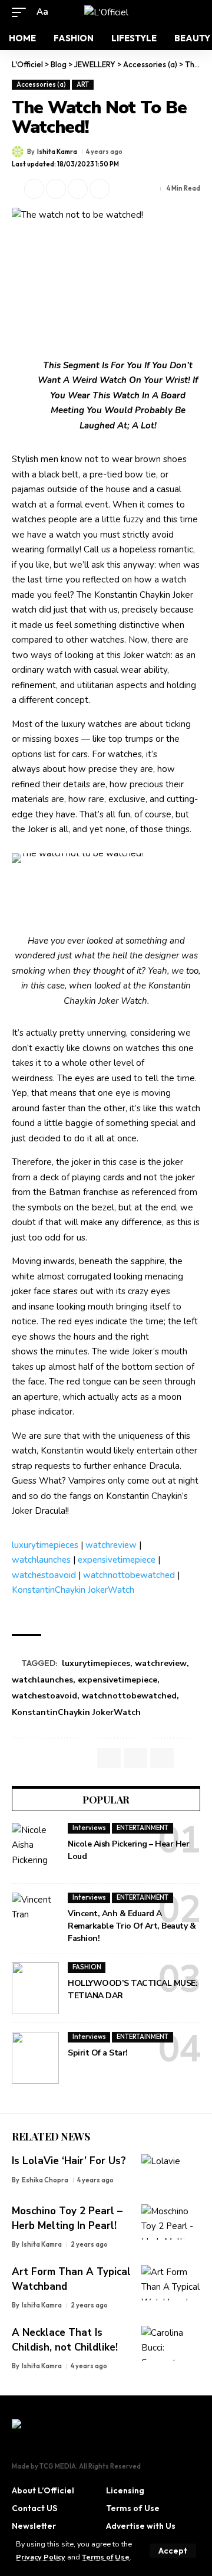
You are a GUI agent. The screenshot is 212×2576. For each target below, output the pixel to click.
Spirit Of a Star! (98, 2053)
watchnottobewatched (129, 1575)
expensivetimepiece (117, 1560)
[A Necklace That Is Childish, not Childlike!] (171, 2343)
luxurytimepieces (45, 1545)
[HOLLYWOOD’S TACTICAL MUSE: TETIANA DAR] (35, 1988)
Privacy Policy (41, 2557)
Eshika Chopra (45, 2180)
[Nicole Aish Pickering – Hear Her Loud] (35, 1849)
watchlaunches (41, 1560)
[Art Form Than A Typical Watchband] (171, 2283)
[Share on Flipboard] (56, 189)
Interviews (89, 1828)
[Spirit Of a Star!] (35, 2058)
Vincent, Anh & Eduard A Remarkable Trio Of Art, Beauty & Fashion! (132, 1926)
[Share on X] (34, 189)
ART (83, 84)
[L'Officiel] (106, 12)
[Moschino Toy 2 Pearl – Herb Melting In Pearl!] (171, 2222)
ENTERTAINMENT (143, 1828)
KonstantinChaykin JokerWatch (73, 1590)
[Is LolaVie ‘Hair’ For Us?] (171, 2172)
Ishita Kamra (57, 152)
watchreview (111, 1545)
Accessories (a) (41, 84)
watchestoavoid (44, 1575)
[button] (173, 2551)
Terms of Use (106, 2557)
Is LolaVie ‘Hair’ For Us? (69, 2161)
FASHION (87, 1967)
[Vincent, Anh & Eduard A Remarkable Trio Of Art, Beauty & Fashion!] (35, 1919)
